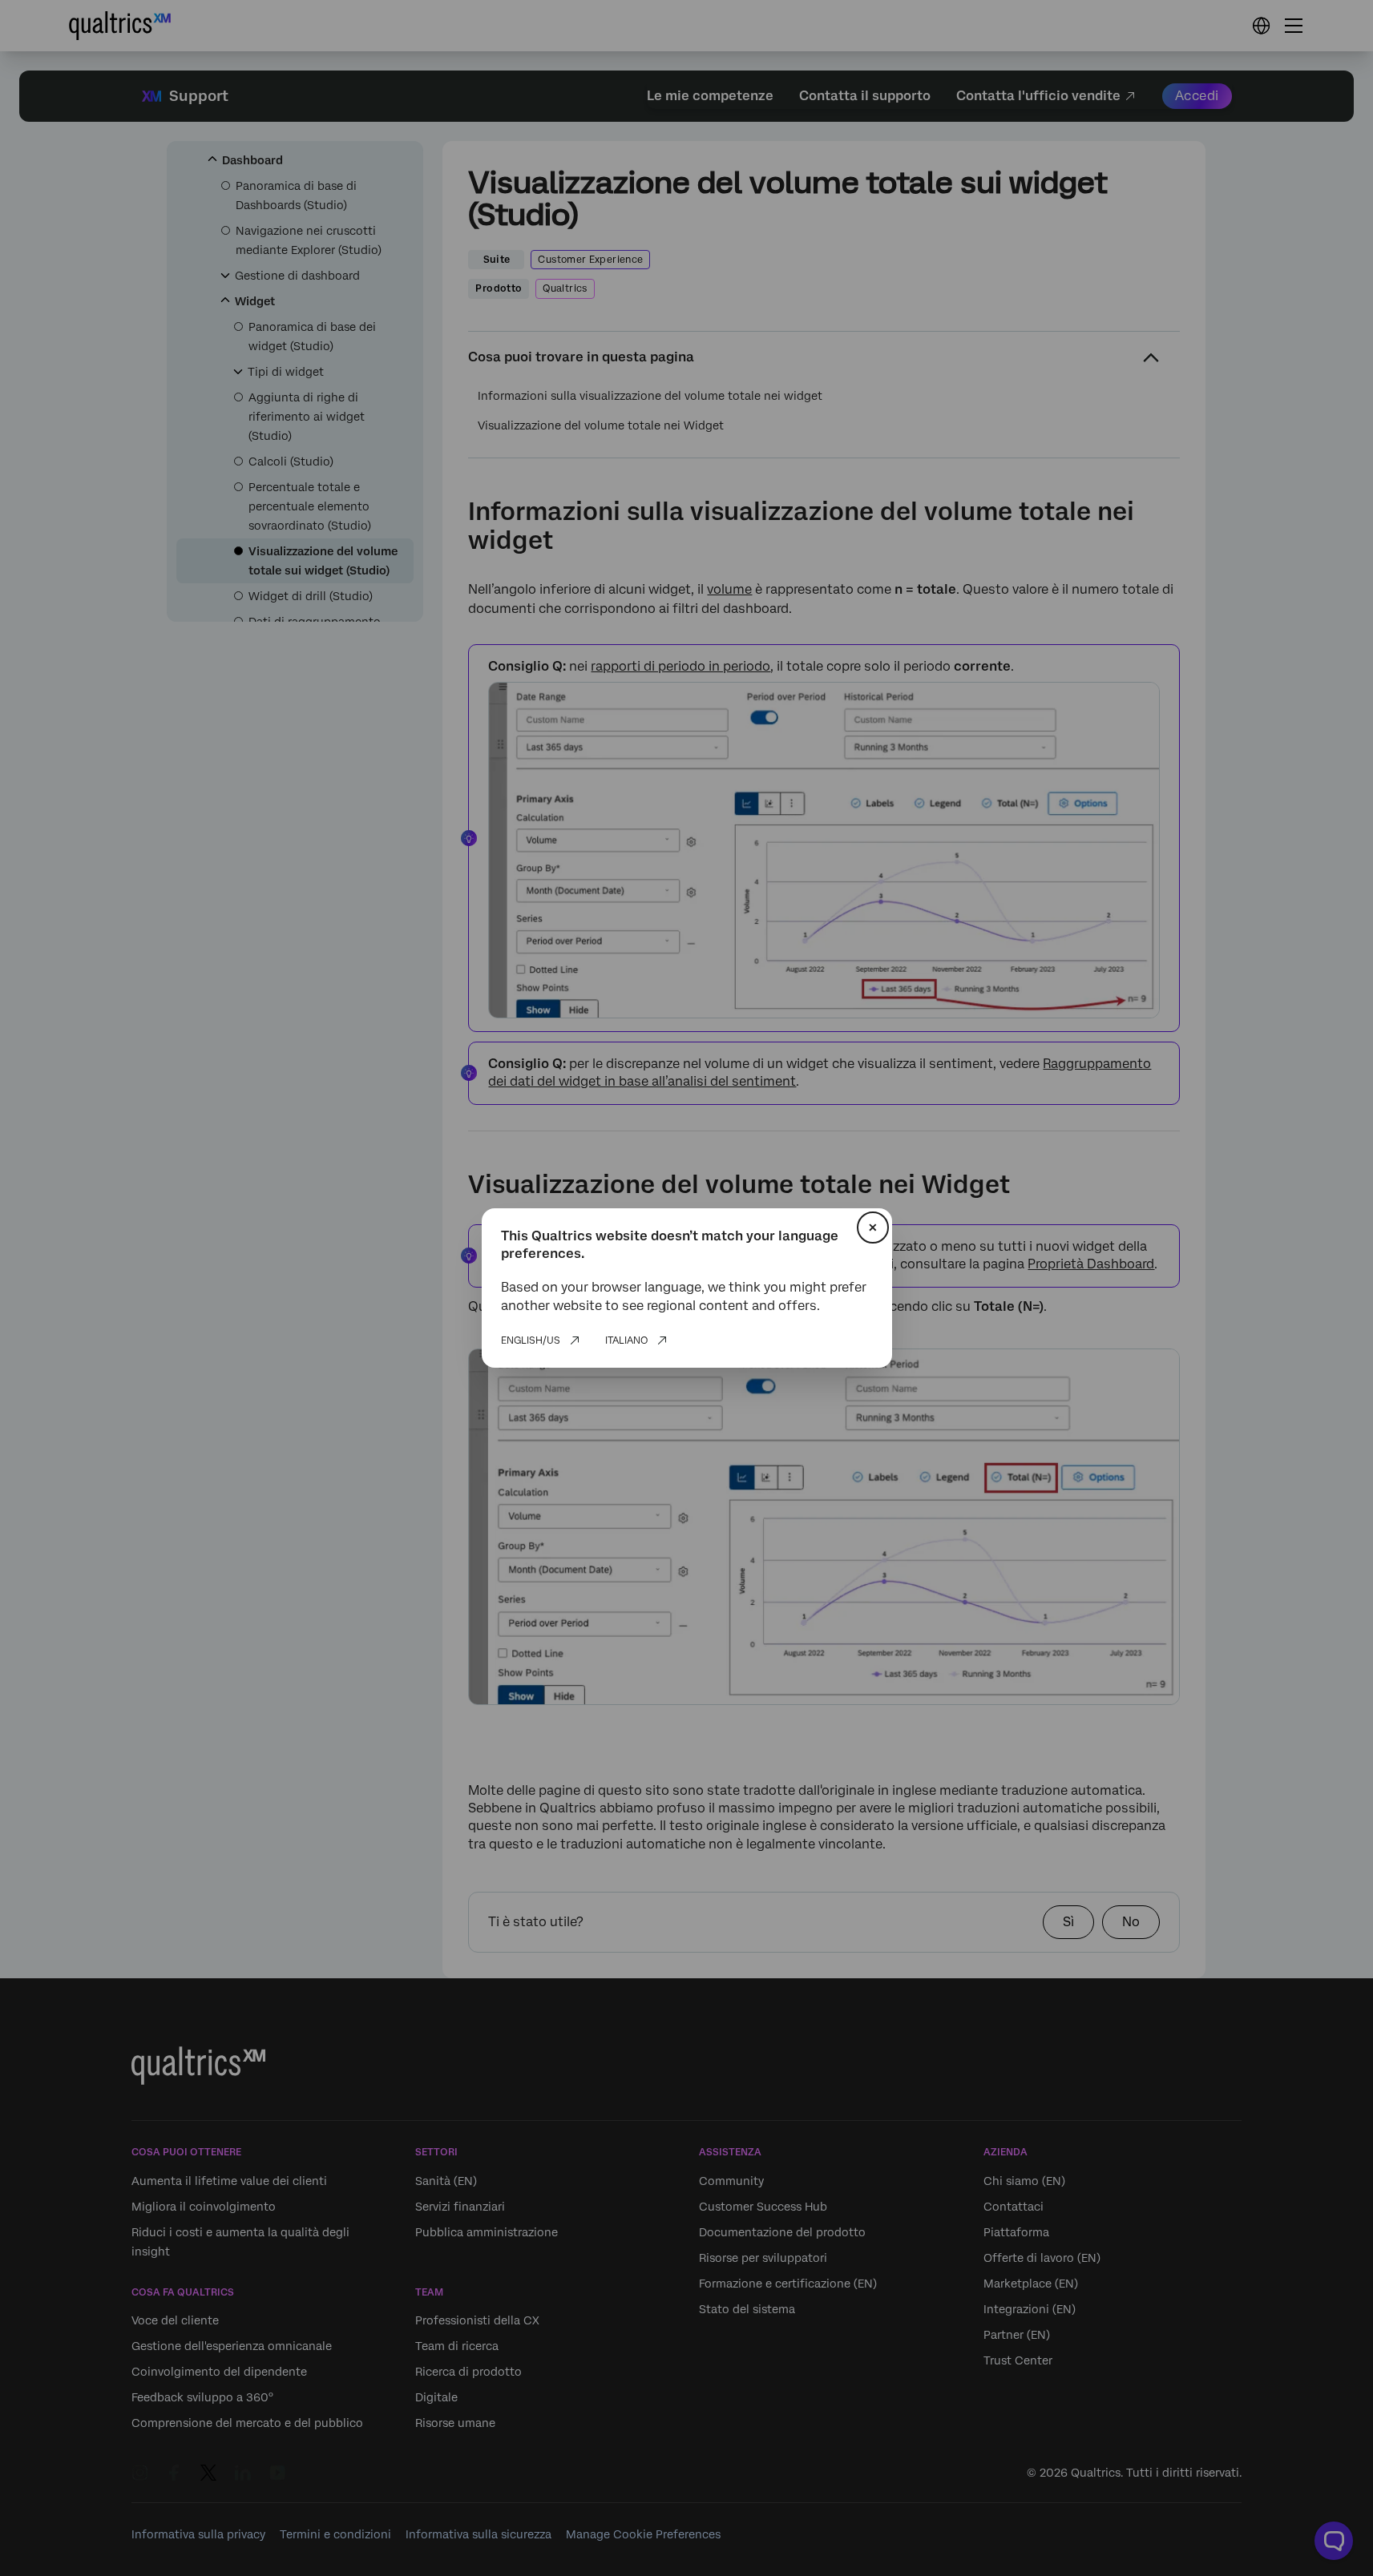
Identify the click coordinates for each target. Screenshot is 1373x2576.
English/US (531, 1340)
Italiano (626, 1340)
